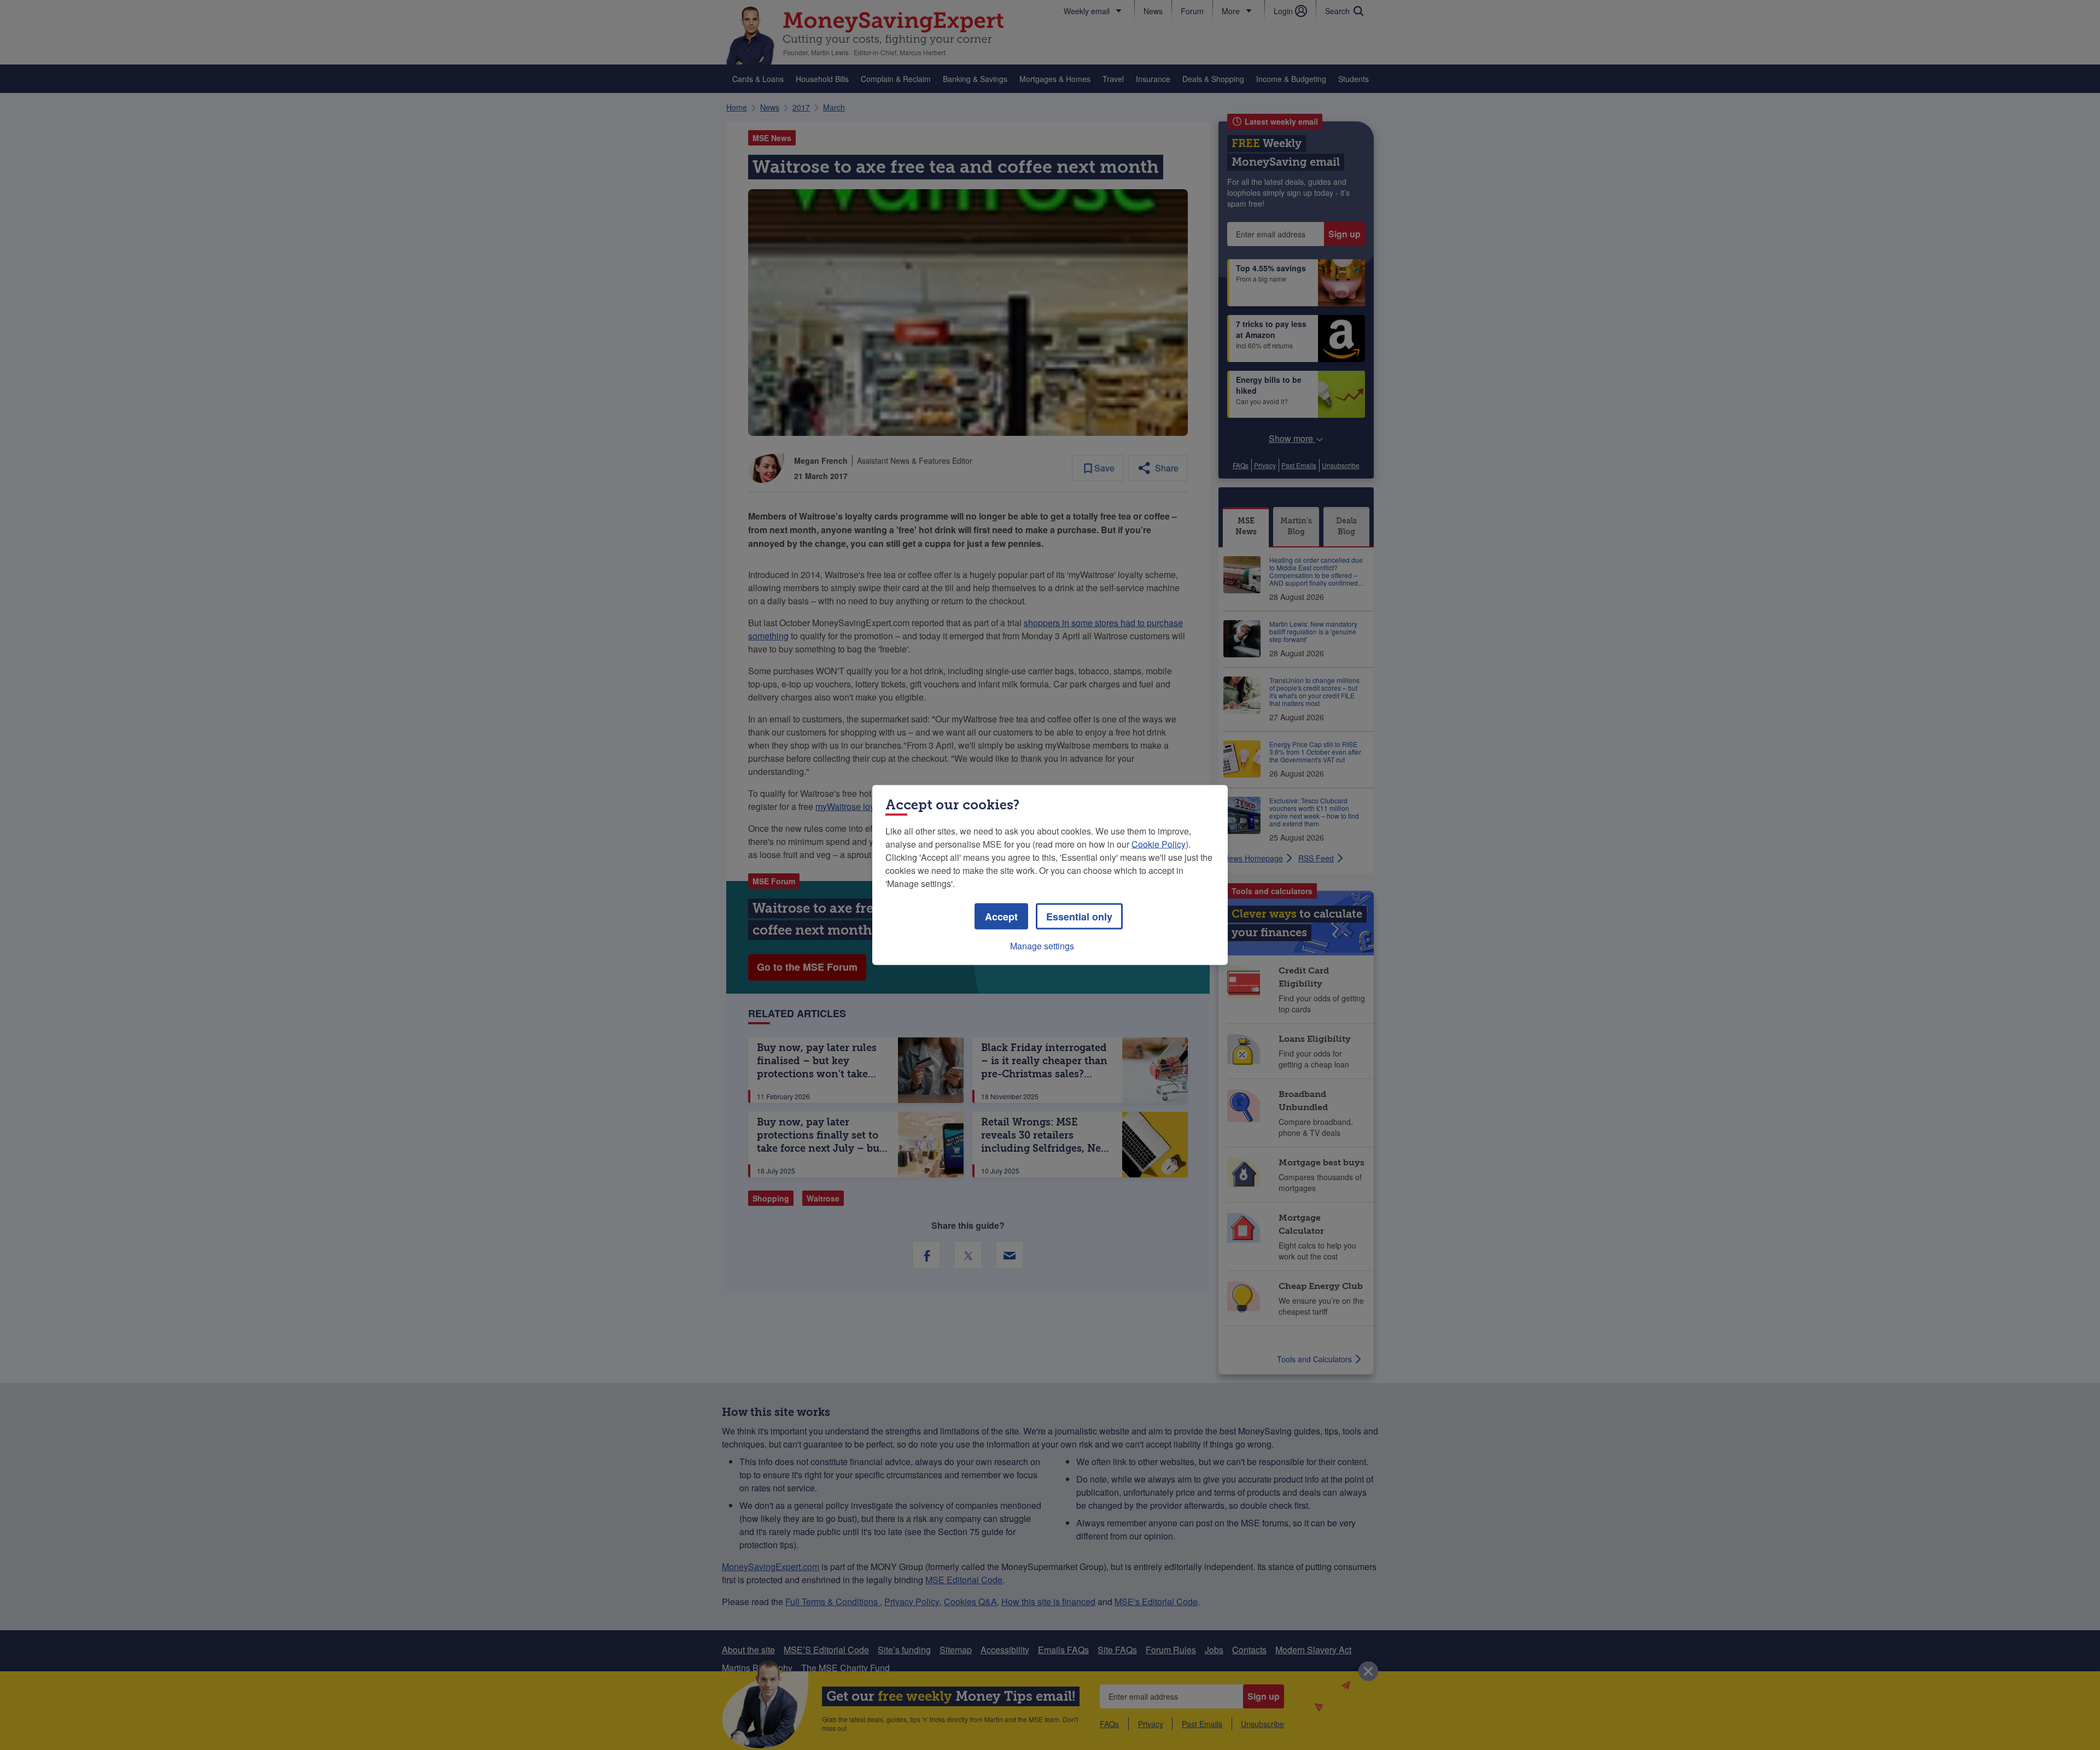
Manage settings (1042, 946)
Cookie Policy (1159, 844)
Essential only (1079, 917)
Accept (1001, 917)
